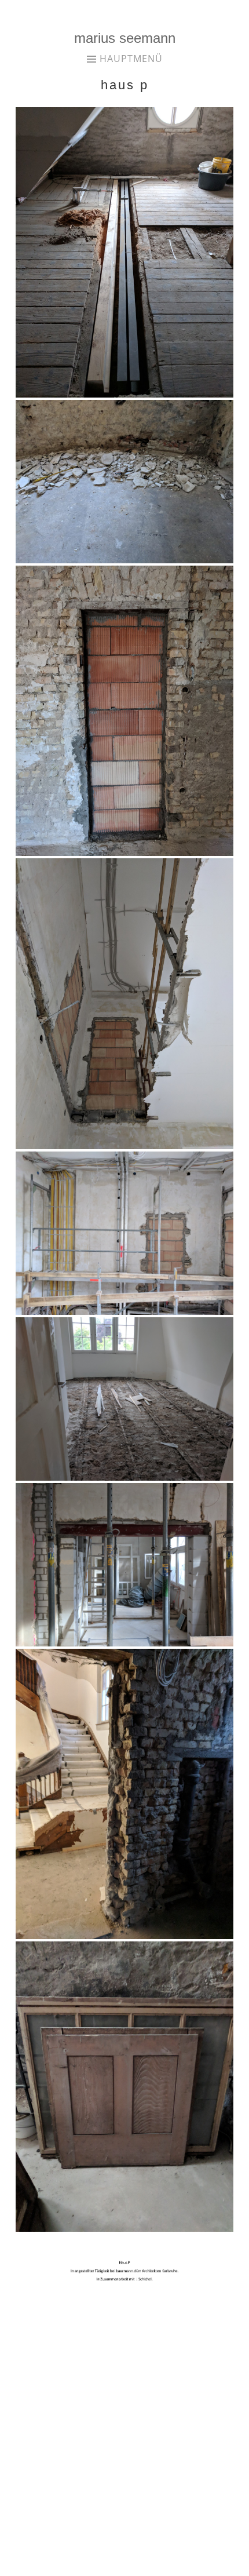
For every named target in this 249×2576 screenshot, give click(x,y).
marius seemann (125, 38)
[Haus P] (124, 395)
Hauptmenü (131, 59)
